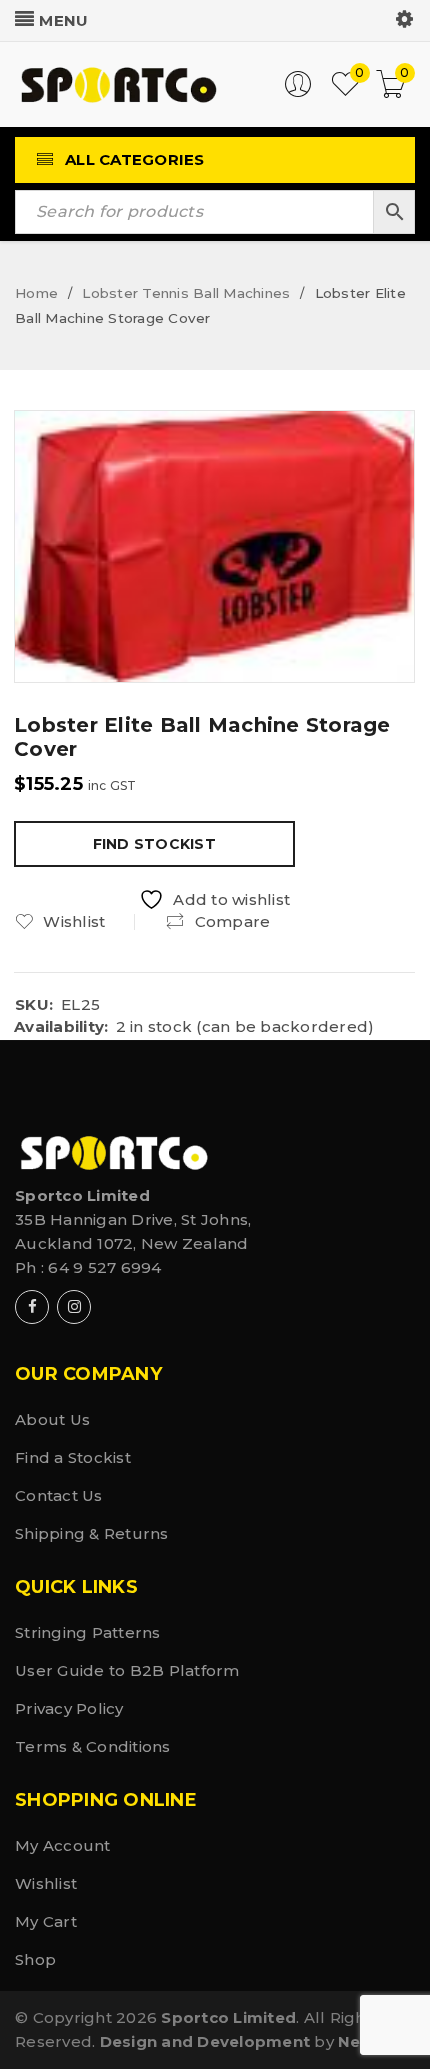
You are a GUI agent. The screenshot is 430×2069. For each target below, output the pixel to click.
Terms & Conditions (93, 1746)
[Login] (298, 92)
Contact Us (59, 1495)
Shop (35, 1959)
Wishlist (46, 1883)
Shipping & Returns (92, 1533)
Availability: (61, 1027)
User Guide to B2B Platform (127, 1670)
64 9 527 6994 (104, 1267)
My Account (63, 1845)
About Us (52, 1419)
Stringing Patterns (88, 1632)
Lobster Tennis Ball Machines (186, 293)
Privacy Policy (69, 1708)
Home (36, 293)
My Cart (46, 1921)
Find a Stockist (73, 1457)
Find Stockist (154, 844)
